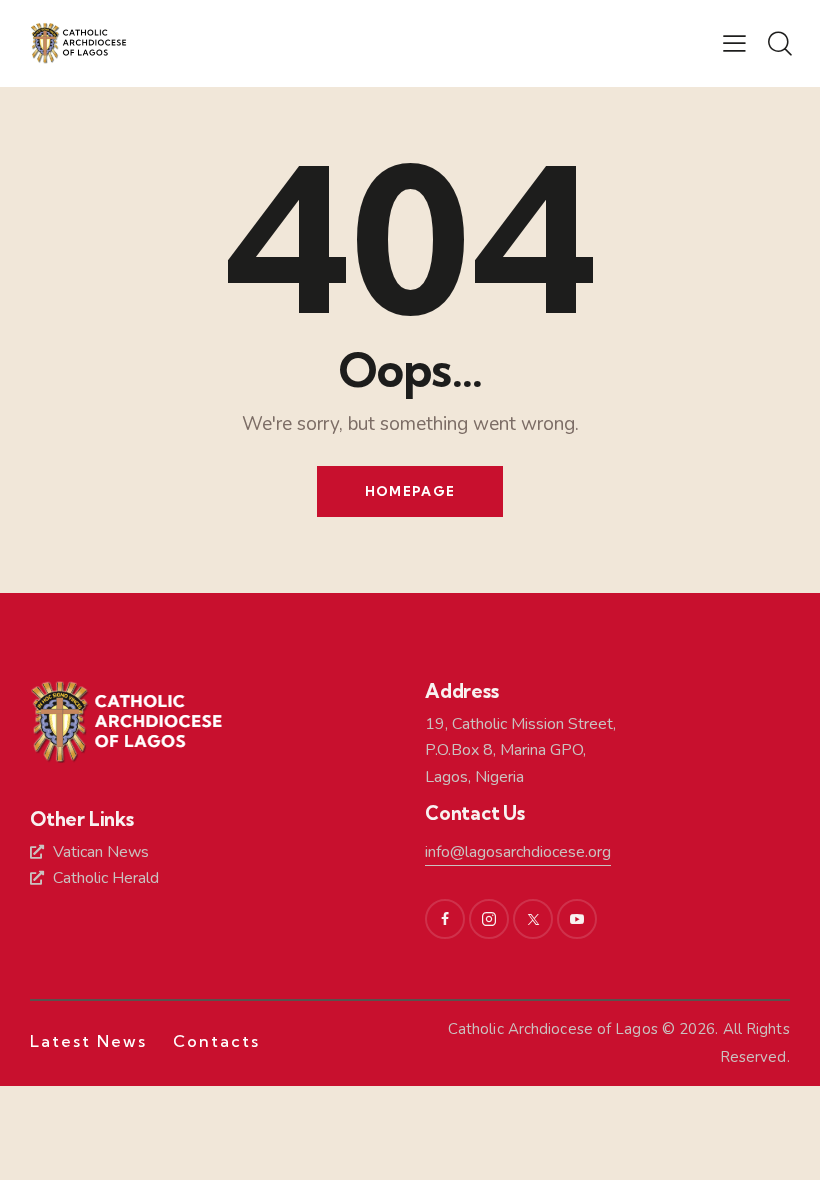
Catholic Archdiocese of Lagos (553, 1029)
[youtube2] (577, 919)
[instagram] (489, 919)
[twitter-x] (533, 919)
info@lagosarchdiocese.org (518, 852)
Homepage (410, 491)
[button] (734, 43)
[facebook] (445, 919)
